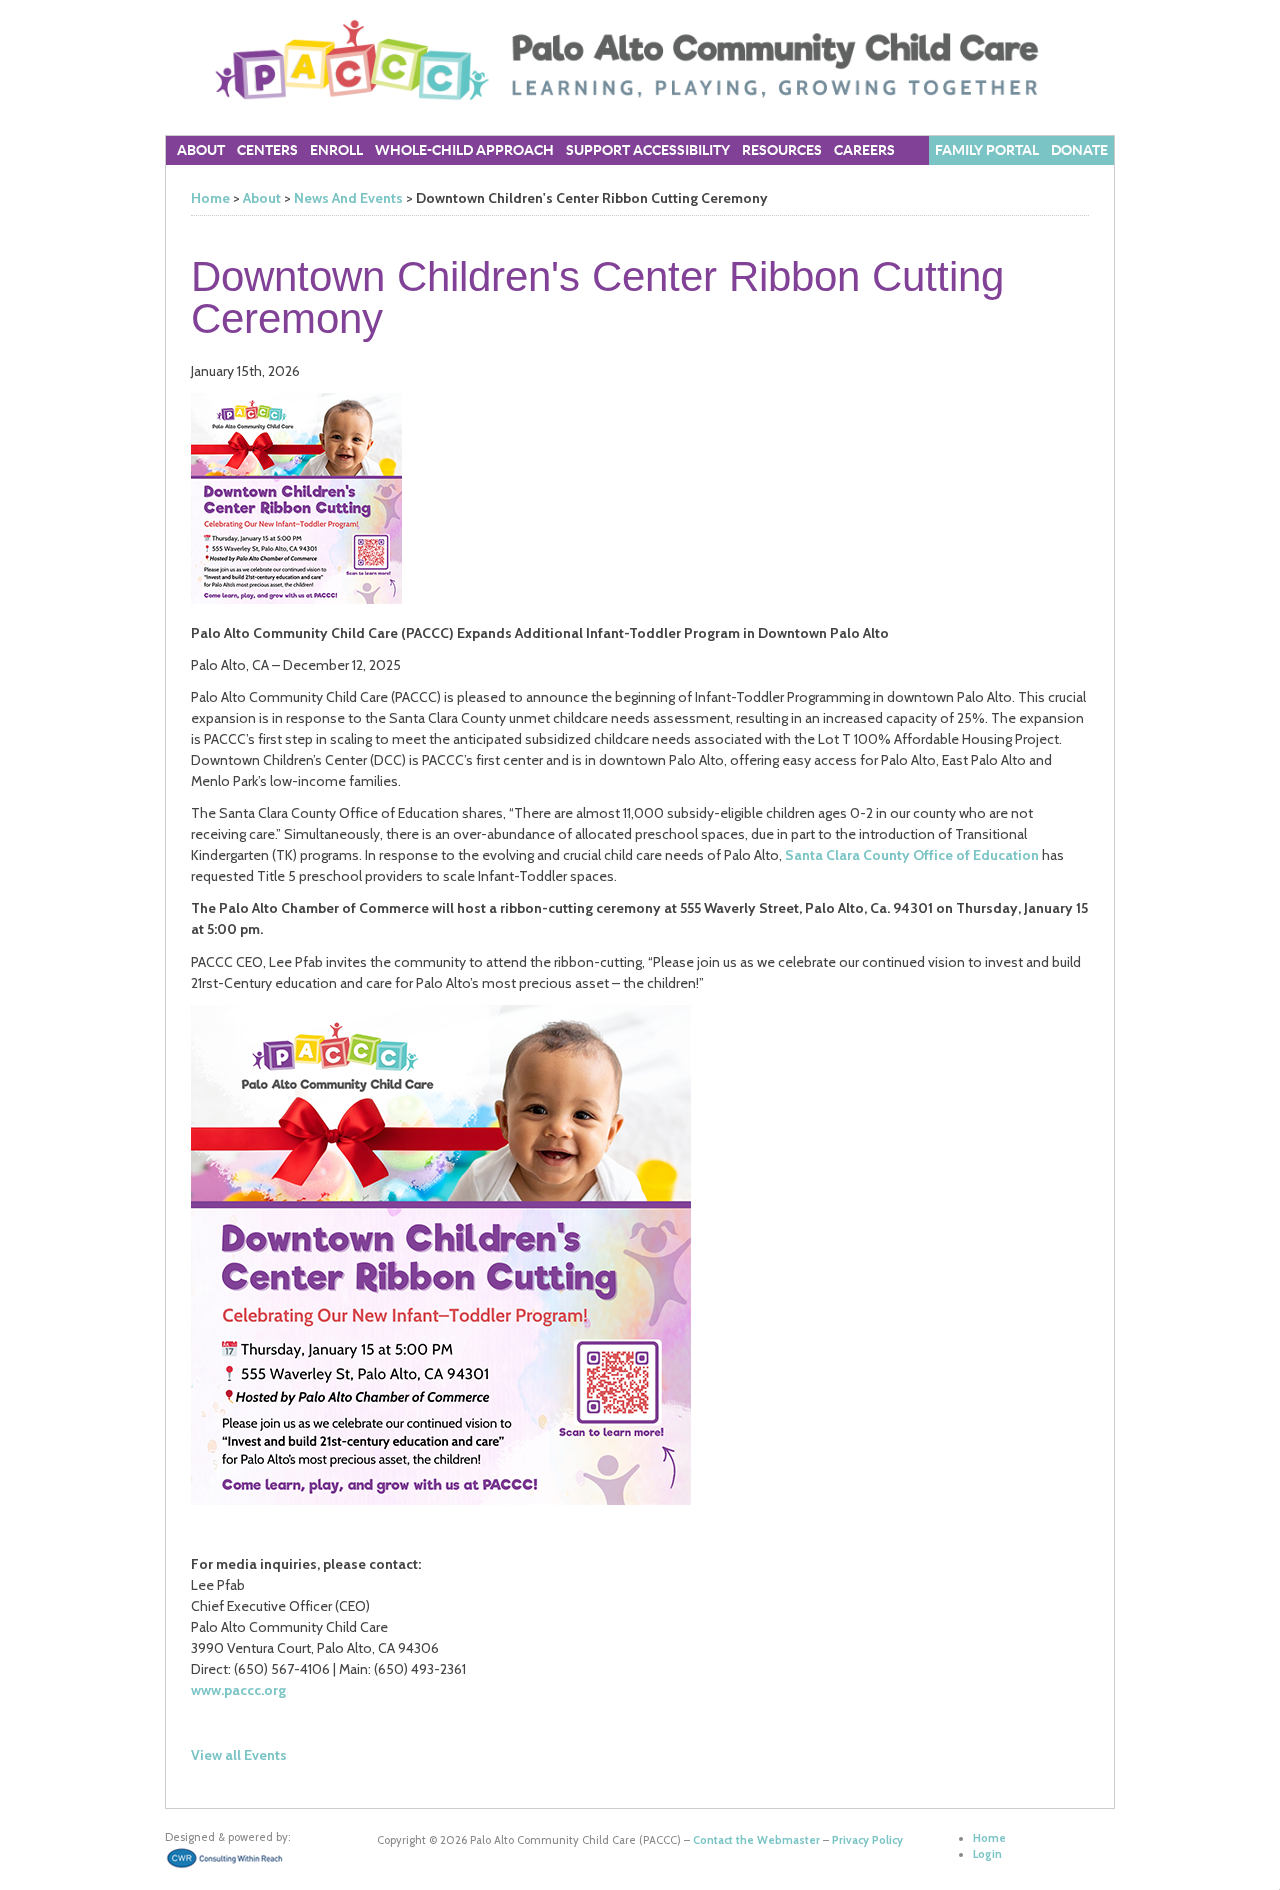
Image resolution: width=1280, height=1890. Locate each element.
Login (987, 1854)
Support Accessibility (648, 150)
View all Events (239, 1755)
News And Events (348, 198)
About (262, 198)
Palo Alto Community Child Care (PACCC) (640, 60)
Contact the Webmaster (756, 1840)
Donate (1079, 150)
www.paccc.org (238, 1690)
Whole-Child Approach (464, 150)
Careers (864, 150)
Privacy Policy (867, 1840)
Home (210, 198)
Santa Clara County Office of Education (912, 855)
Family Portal (987, 150)
